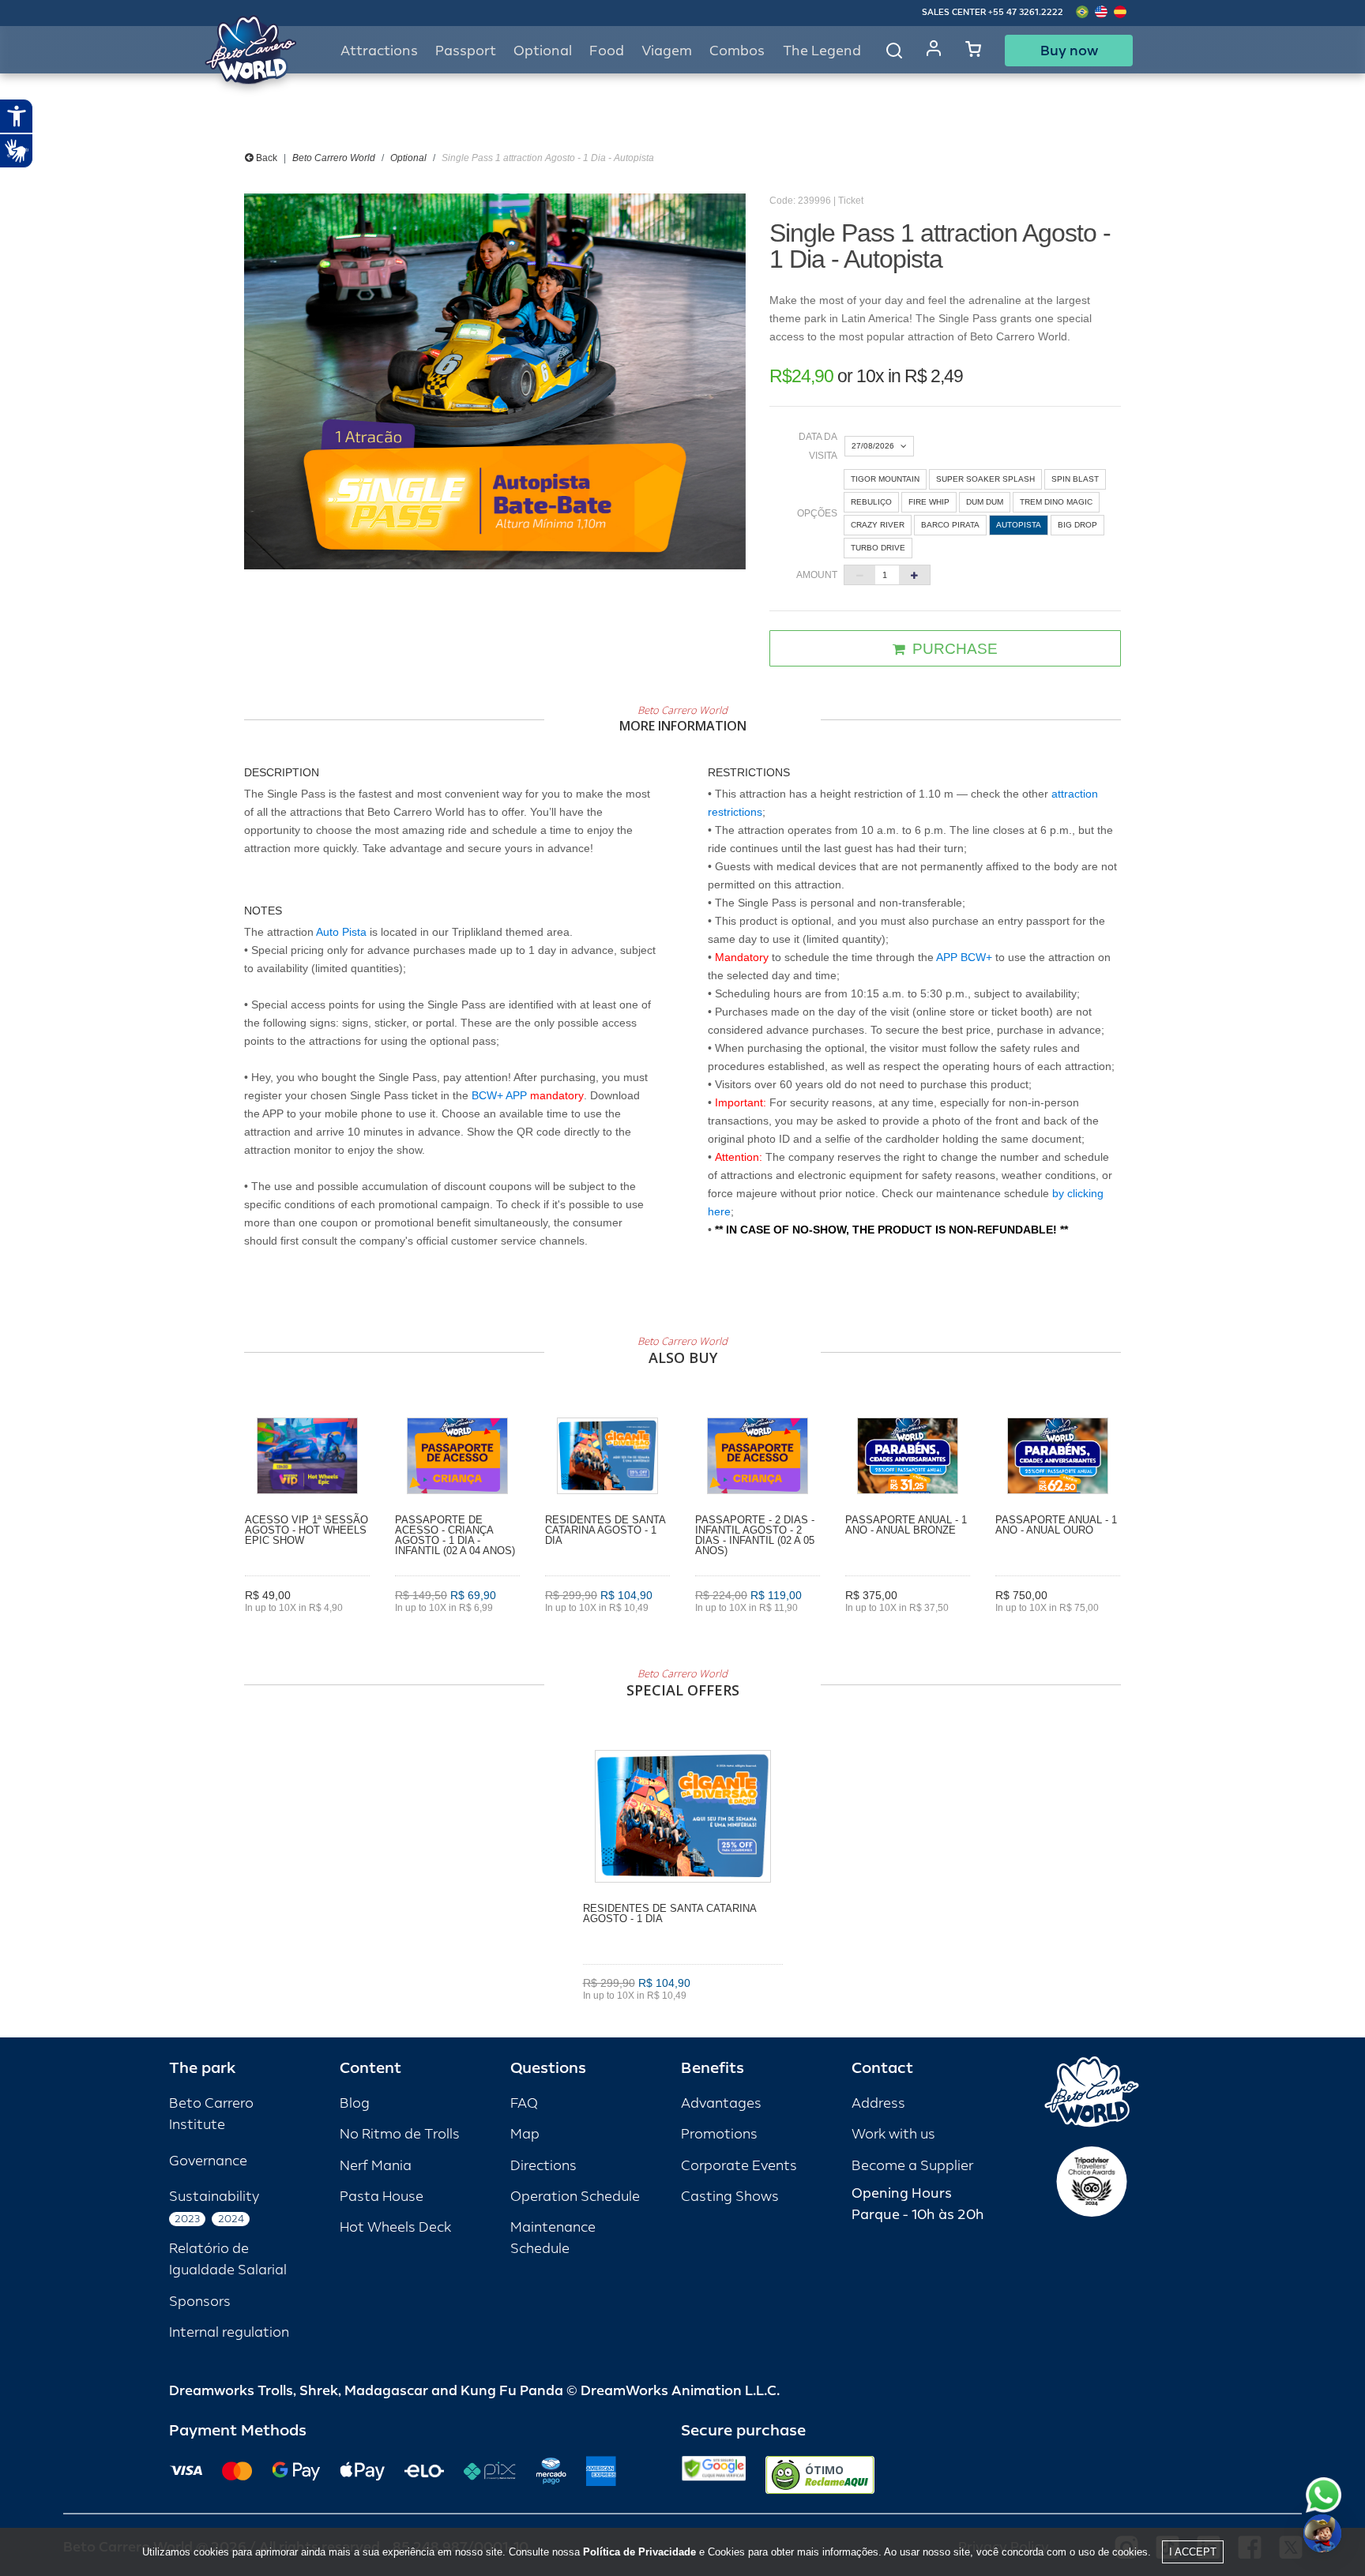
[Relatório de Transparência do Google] (714, 2475)
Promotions (719, 2134)
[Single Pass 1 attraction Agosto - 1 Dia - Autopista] (495, 381)
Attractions (379, 51)
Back (265, 158)
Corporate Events (739, 2166)
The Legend (822, 51)
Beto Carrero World (334, 158)
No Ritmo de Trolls (400, 2134)
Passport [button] (466, 51)
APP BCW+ (964, 957)
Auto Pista (341, 932)
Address (878, 2103)
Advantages (721, 2103)
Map (525, 2134)
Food (607, 51)
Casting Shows (730, 2197)
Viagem (667, 51)
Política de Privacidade (639, 2552)
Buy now (1069, 51)
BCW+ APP (499, 1095)
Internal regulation (229, 2332)
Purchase (307, 1630)
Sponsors (200, 2302)
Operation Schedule (575, 2197)
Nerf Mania (376, 2166)
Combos (737, 51)
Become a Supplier (912, 2166)
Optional (408, 158)
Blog (355, 2103)
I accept (1193, 2552)
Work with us (893, 2134)
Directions (543, 2166)
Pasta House (382, 2197)
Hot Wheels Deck (395, 2227)
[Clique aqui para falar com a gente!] (1324, 2495)
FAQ (524, 2103)
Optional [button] (543, 51)
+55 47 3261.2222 (1026, 12)
